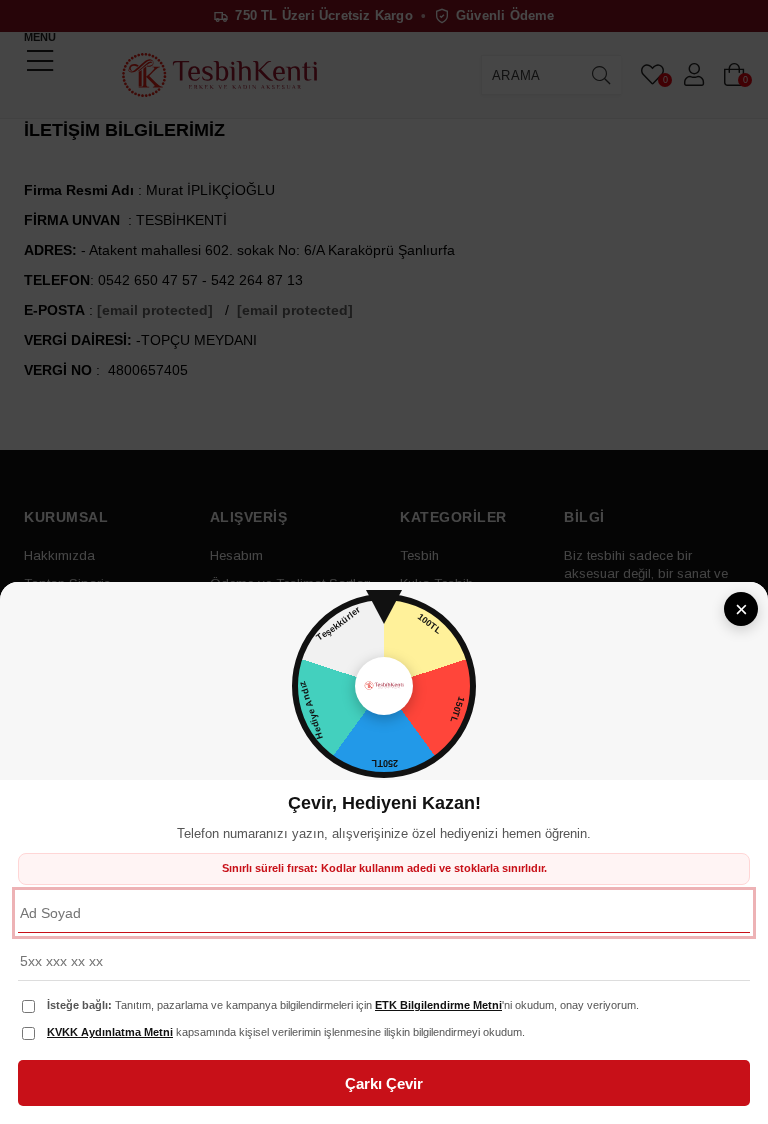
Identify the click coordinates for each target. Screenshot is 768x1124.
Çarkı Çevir (384, 1083)
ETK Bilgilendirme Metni (438, 1005)
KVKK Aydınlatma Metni (110, 1032)
